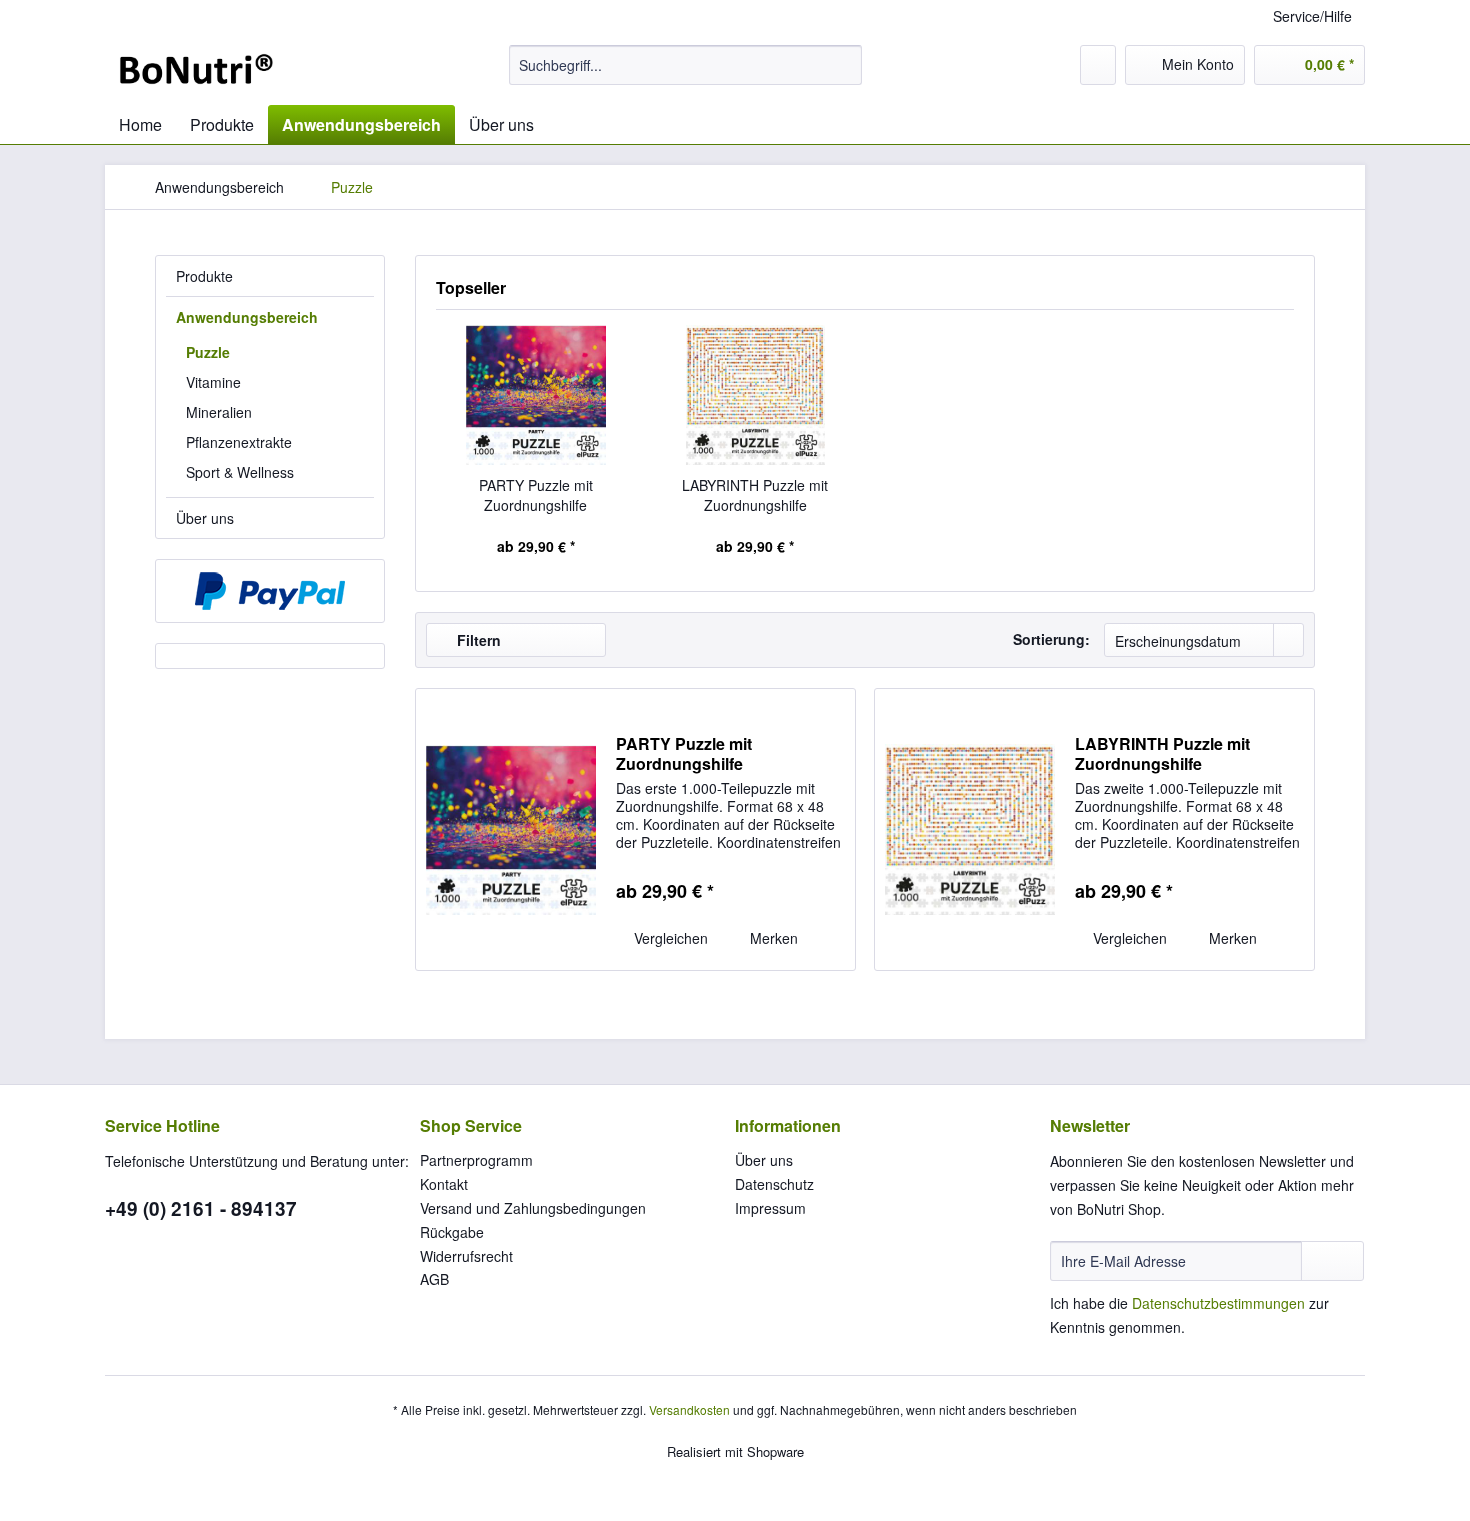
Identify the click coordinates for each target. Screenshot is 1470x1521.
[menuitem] (685, 65)
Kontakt (444, 1184)
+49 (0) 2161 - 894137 (201, 1208)
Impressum (770, 1208)
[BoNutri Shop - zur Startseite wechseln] (196, 70)
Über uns (205, 518)
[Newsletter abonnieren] (1332, 1261)
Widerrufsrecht (466, 1256)
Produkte (204, 276)
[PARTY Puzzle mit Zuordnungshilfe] (536, 395)
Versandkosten (689, 1409)
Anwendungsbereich (247, 317)
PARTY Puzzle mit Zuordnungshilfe (536, 495)
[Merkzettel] (1098, 65)
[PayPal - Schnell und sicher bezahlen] (270, 591)
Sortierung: (1051, 639)
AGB (434, 1279)
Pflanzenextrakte (239, 442)
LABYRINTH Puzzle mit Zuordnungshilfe (755, 495)
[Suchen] (843, 65)
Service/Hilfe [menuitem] (1312, 16)
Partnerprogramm (476, 1160)
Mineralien (219, 412)
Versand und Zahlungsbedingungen (533, 1208)
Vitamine (213, 382)
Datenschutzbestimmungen (1218, 1303)
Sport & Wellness (240, 472)
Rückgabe (452, 1232)
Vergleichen (669, 938)
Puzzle (208, 352)
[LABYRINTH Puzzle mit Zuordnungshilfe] (756, 395)
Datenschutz (774, 1184)
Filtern (477, 640)
